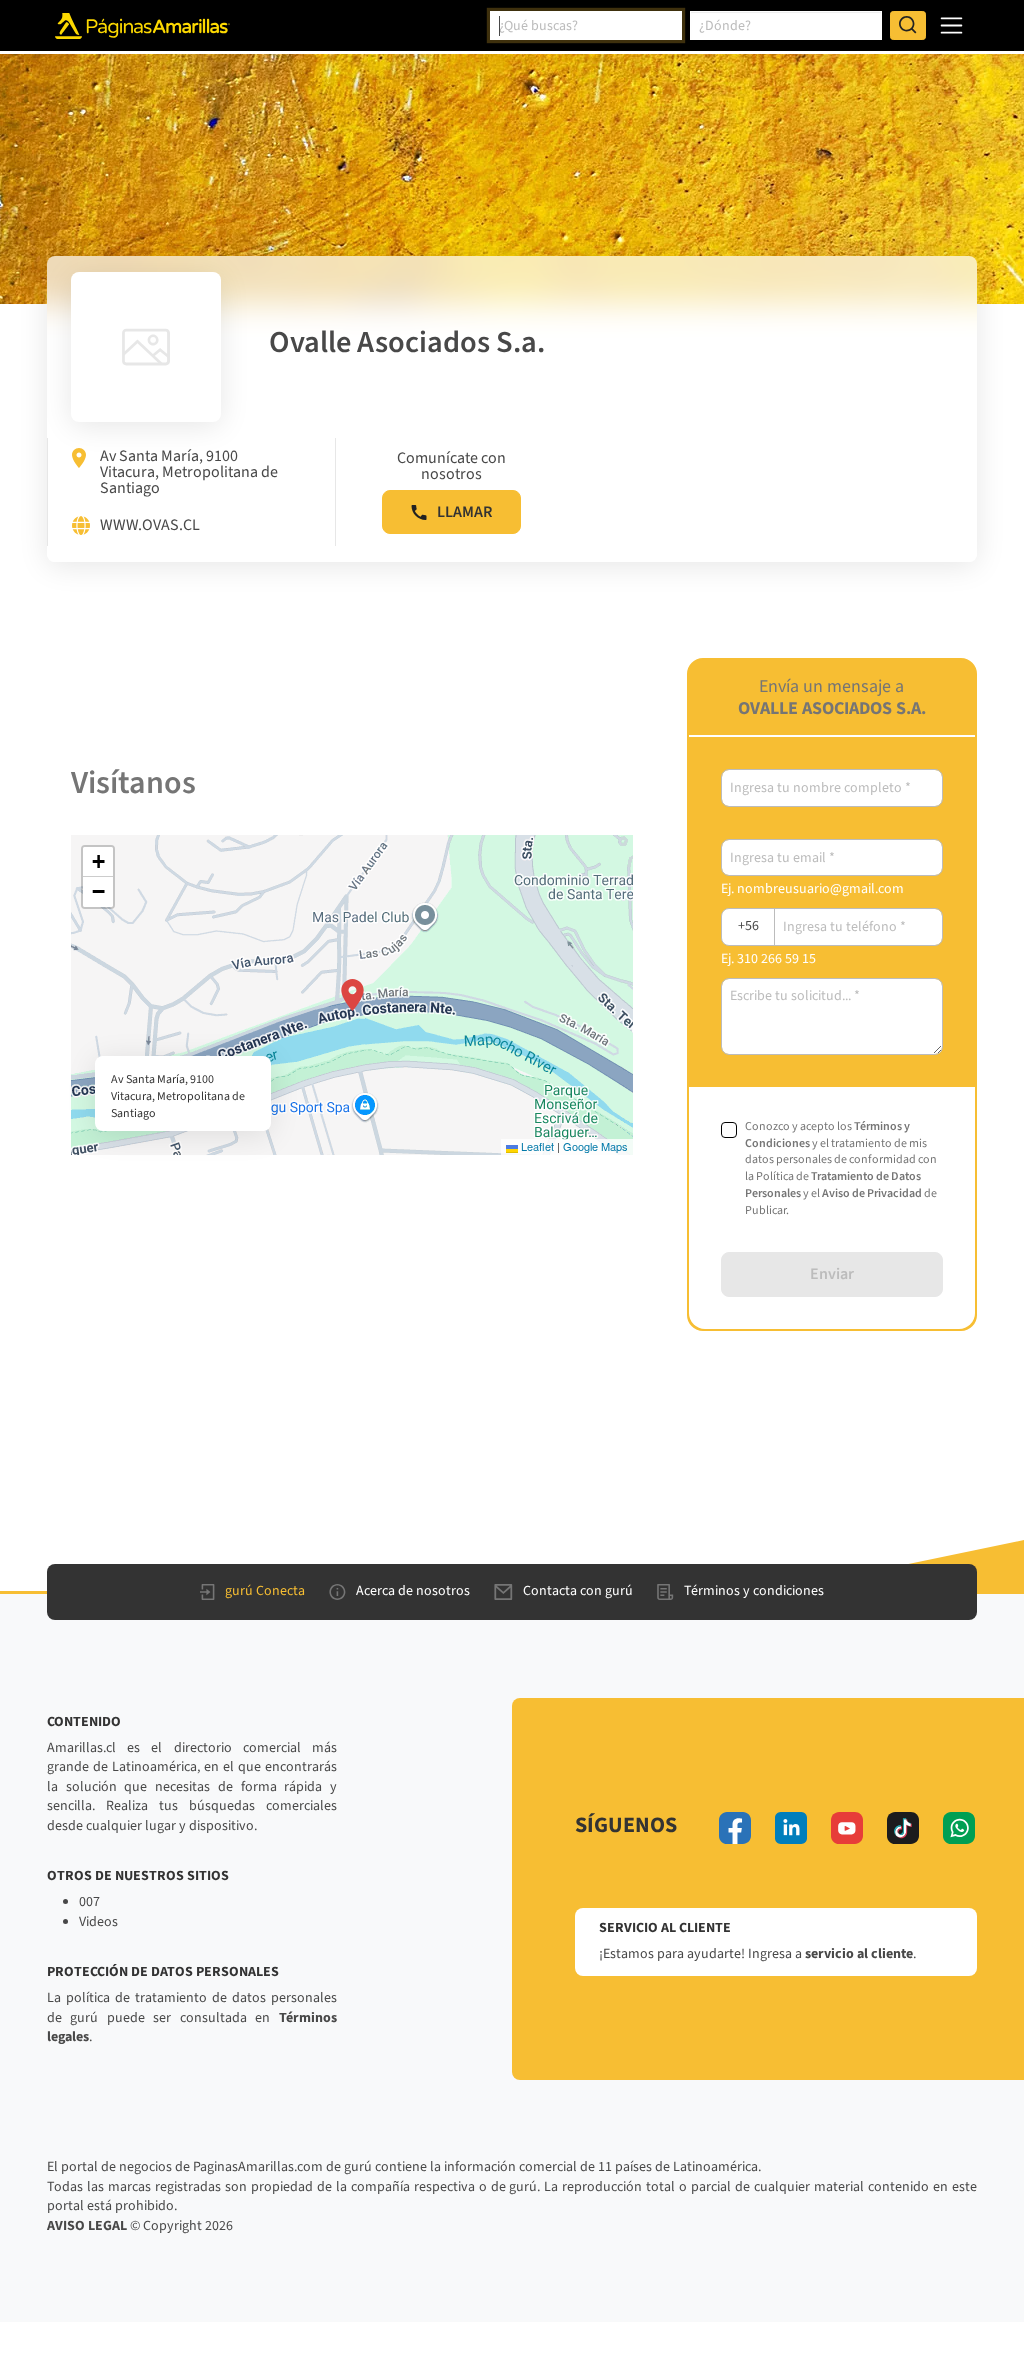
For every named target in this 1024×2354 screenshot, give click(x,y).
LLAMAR (464, 512)
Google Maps (595, 1146)
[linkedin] (791, 1828)
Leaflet (536, 1146)
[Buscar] (908, 26)
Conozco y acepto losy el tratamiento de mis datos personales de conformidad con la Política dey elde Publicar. (841, 1169)
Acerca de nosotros (413, 1591)
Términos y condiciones (754, 1591)
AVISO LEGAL (87, 2226)
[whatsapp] (959, 1828)
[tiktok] (903, 1828)
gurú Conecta (265, 1591)
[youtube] (847, 1828)
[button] (352, 995)
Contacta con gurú (578, 1591)
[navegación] (951, 25)
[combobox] (586, 26)
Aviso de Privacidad (872, 1193)
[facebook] (735, 1828)
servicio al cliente (859, 1954)
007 (89, 1902)
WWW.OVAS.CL (150, 526)
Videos (98, 1922)
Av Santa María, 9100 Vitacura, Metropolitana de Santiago (189, 472)
